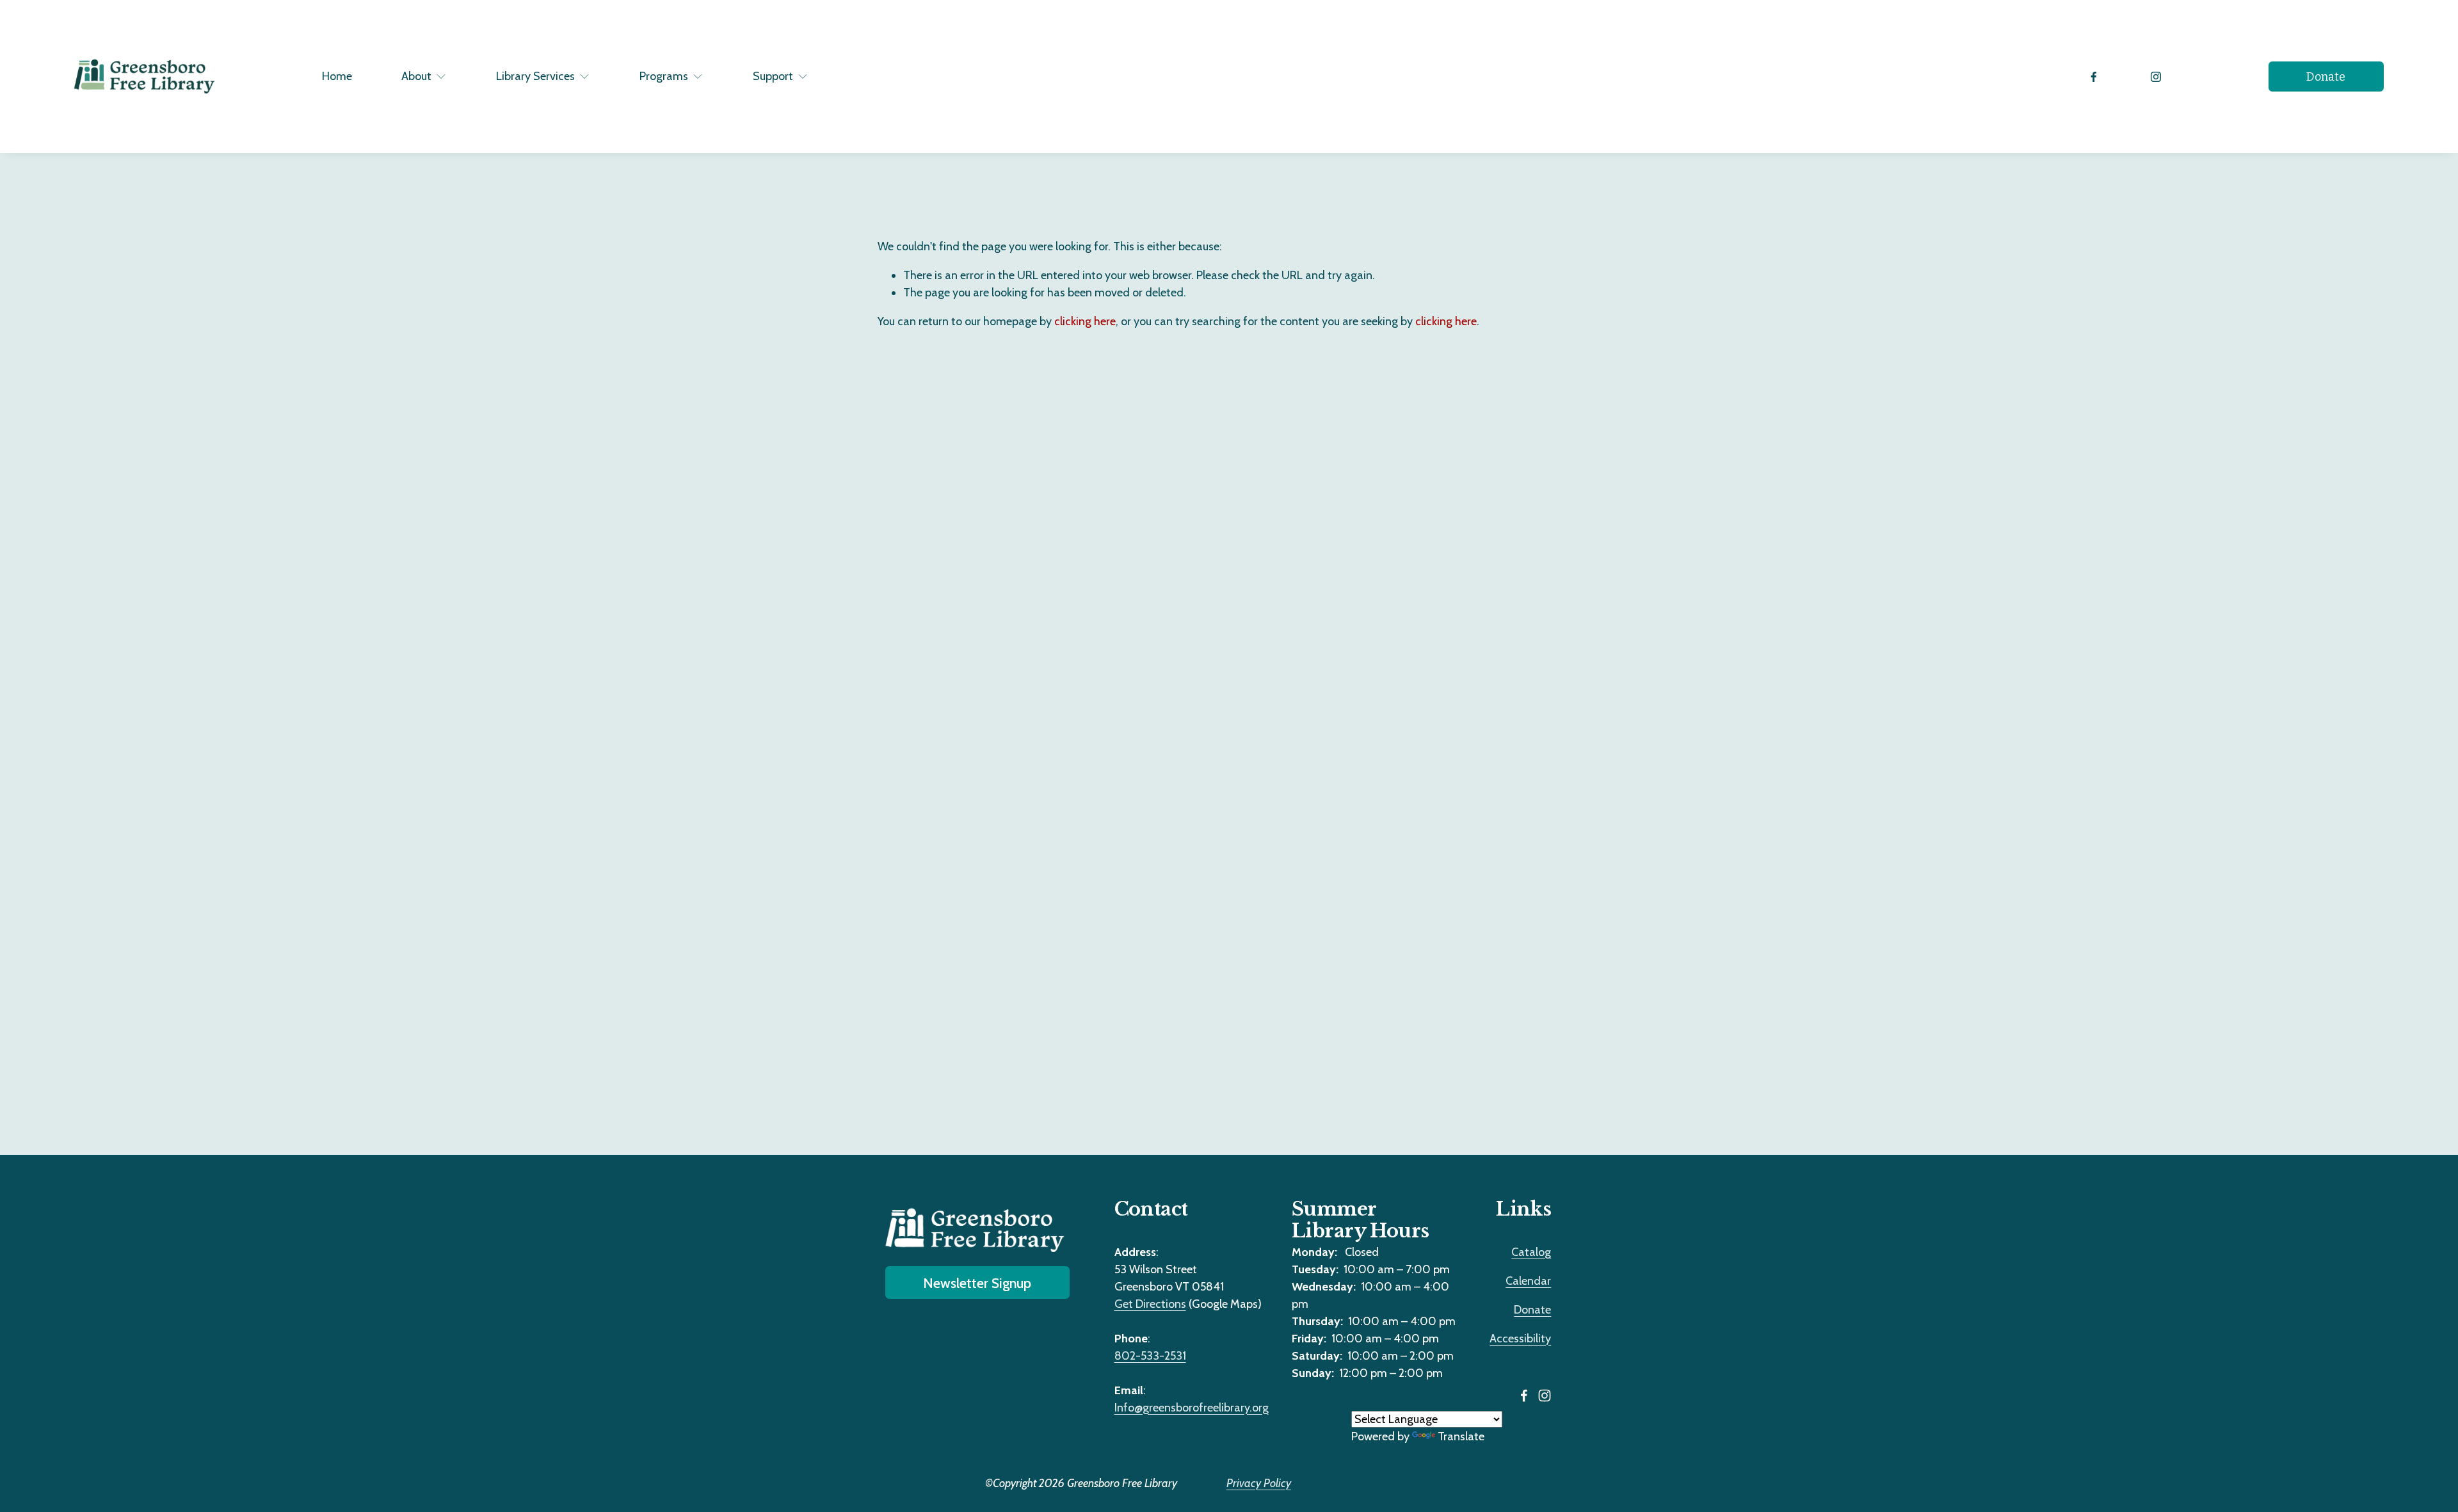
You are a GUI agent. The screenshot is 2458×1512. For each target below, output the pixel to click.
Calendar (1528, 1281)
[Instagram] (2156, 77)
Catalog (1531, 1252)
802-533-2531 (1150, 1356)
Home (337, 76)
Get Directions (1150, 1304)
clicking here (1085, 321)
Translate (1461, 1436)
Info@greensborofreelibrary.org (1192, 1408)
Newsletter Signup (977, 1283)
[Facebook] (2094, 77)
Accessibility (1520, 1339)
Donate (2326, 77)
